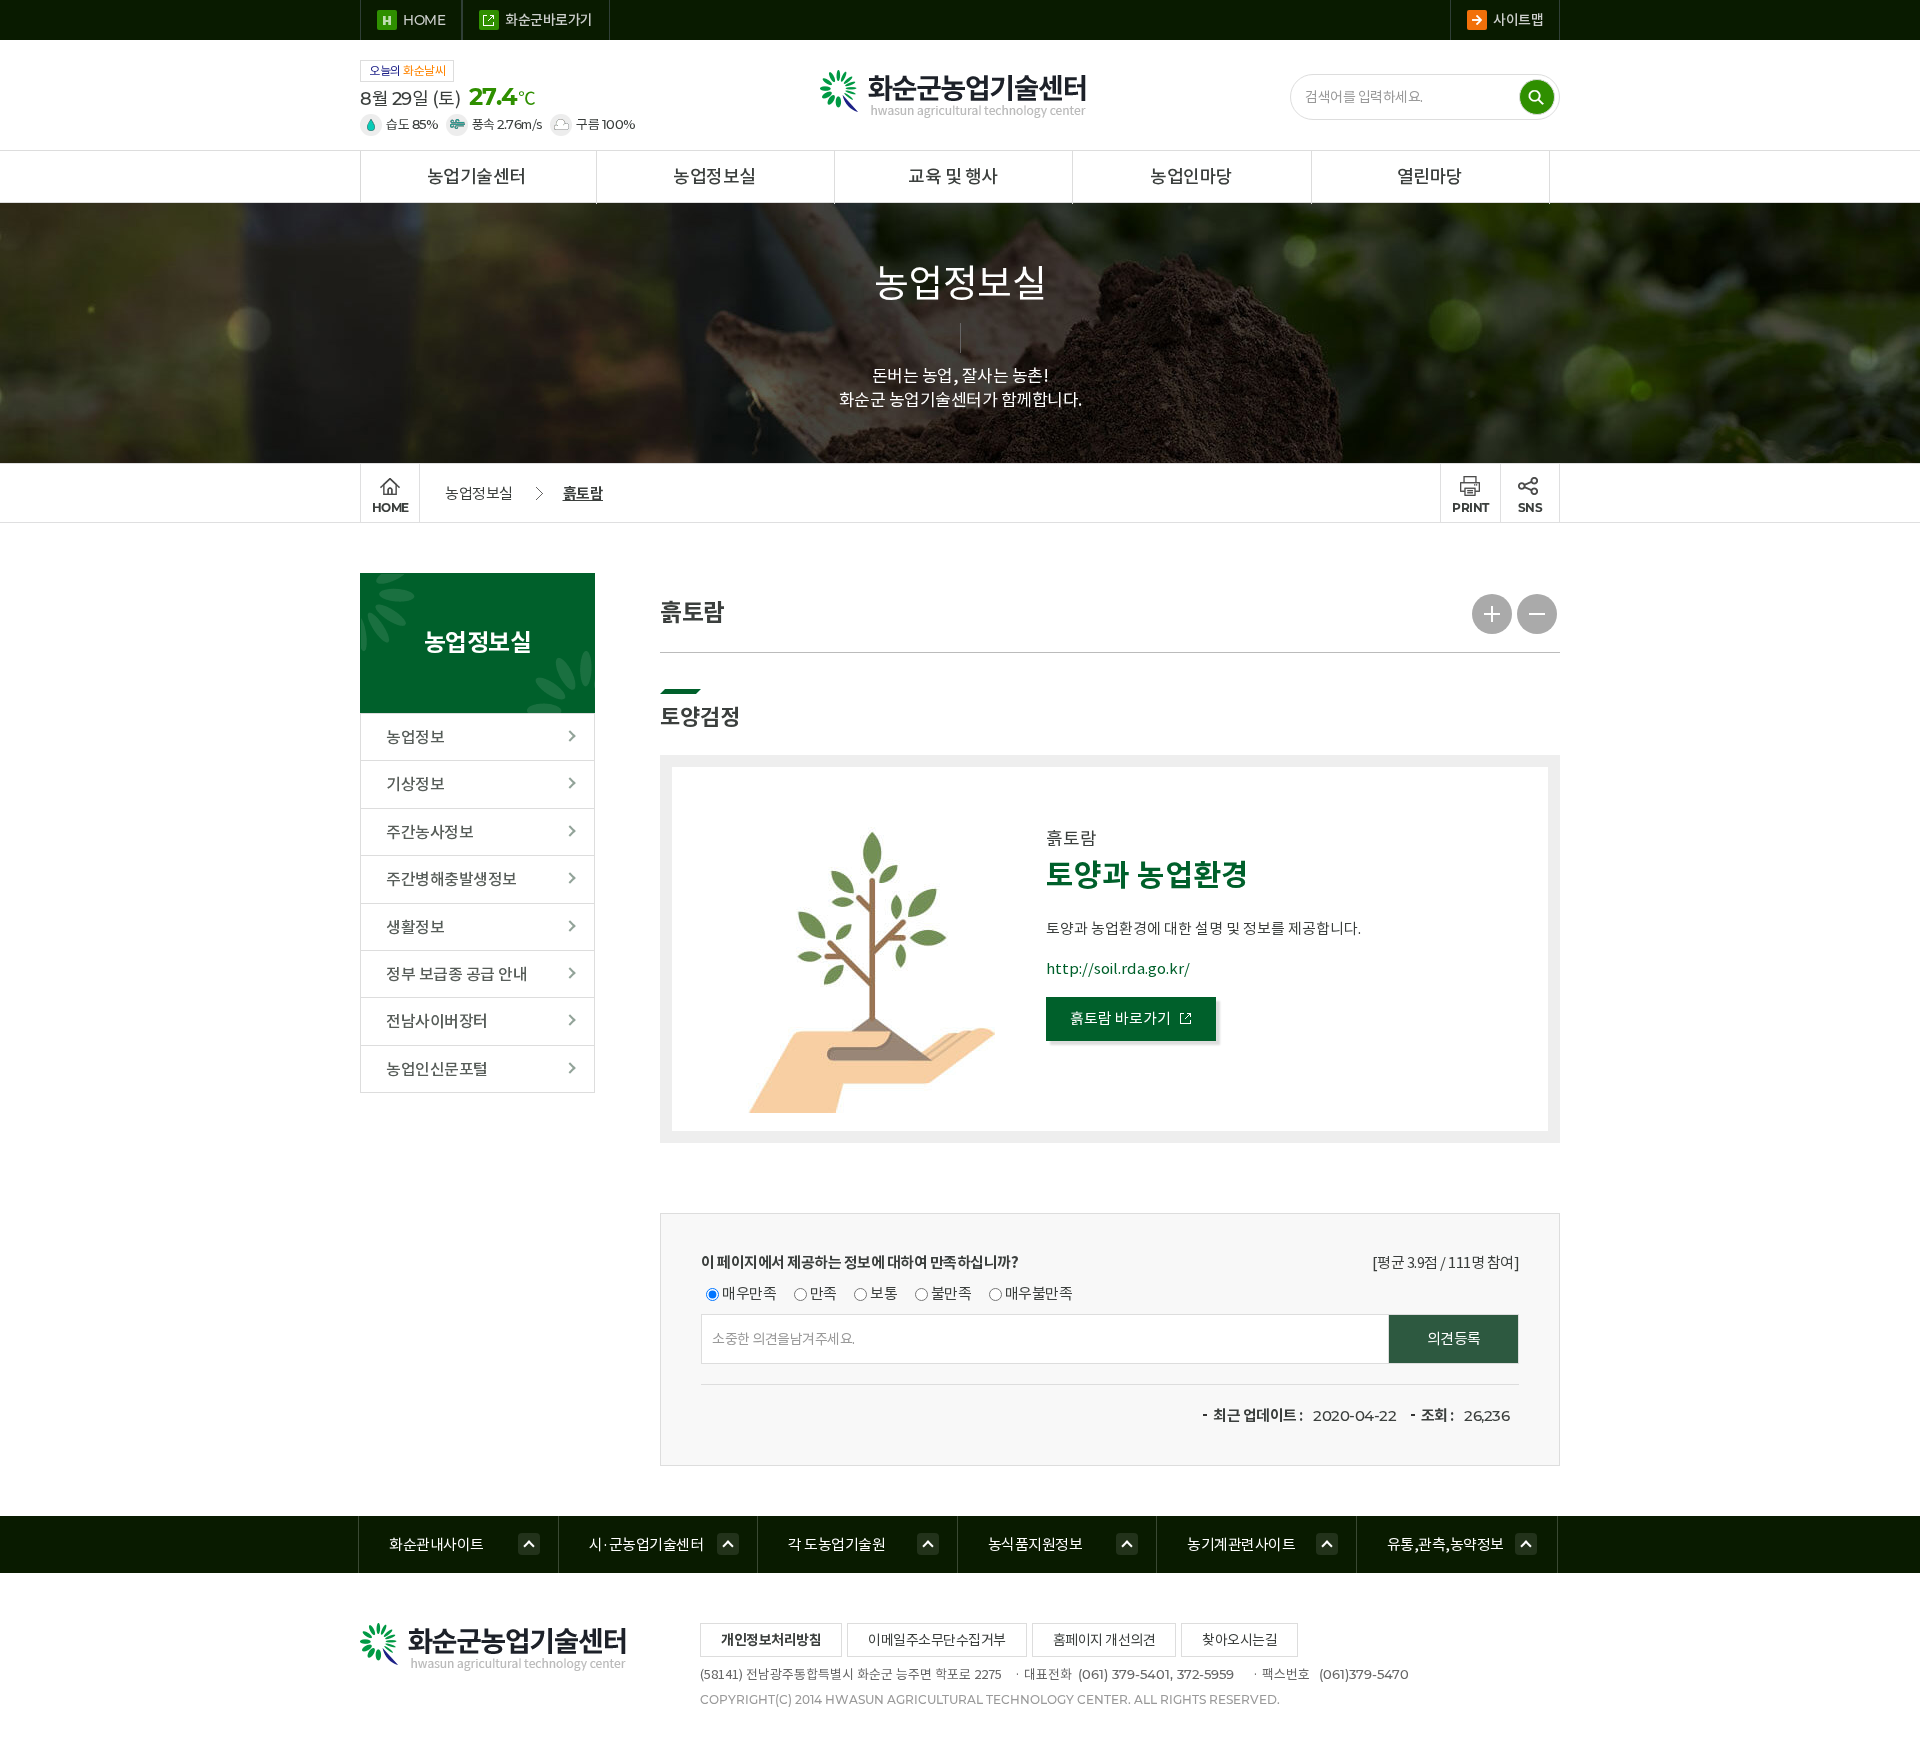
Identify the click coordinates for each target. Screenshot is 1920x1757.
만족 (823, 1293)
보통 (883, 1293)
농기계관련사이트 (1241, 1544)
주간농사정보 (429, 832)
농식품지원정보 (1035, 1544)
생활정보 (415, 927)
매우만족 (749, 1293)
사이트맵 (1518, 20)
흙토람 (583, 493)
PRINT (1470, 507)
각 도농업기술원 (836, 1544)
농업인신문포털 (437, 1069)
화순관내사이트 (436, 1544)
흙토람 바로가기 (1120, 1018)
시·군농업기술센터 (646, 1544)
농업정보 (415, 737)
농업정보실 (714, 176)
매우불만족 (1039, 1293)
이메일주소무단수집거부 (937, 1640)
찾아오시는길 (1239, 1640)
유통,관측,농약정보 (1445, 1544)
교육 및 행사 (953, 176)
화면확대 (1492, 611)
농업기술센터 (476, 176)
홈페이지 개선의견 (1104, 1640)
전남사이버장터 (437, 1021)
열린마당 (1430, 176)
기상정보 (415, 784)
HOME (424, 20)
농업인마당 (1191, 176)
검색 (1537, 97)
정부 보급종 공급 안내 (456, 974)
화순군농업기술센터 (960, 95)
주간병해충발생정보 (451, 879)
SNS (1530, 507)
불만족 (951, 1293)
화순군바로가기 (549, 20)
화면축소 (1537, 611)
